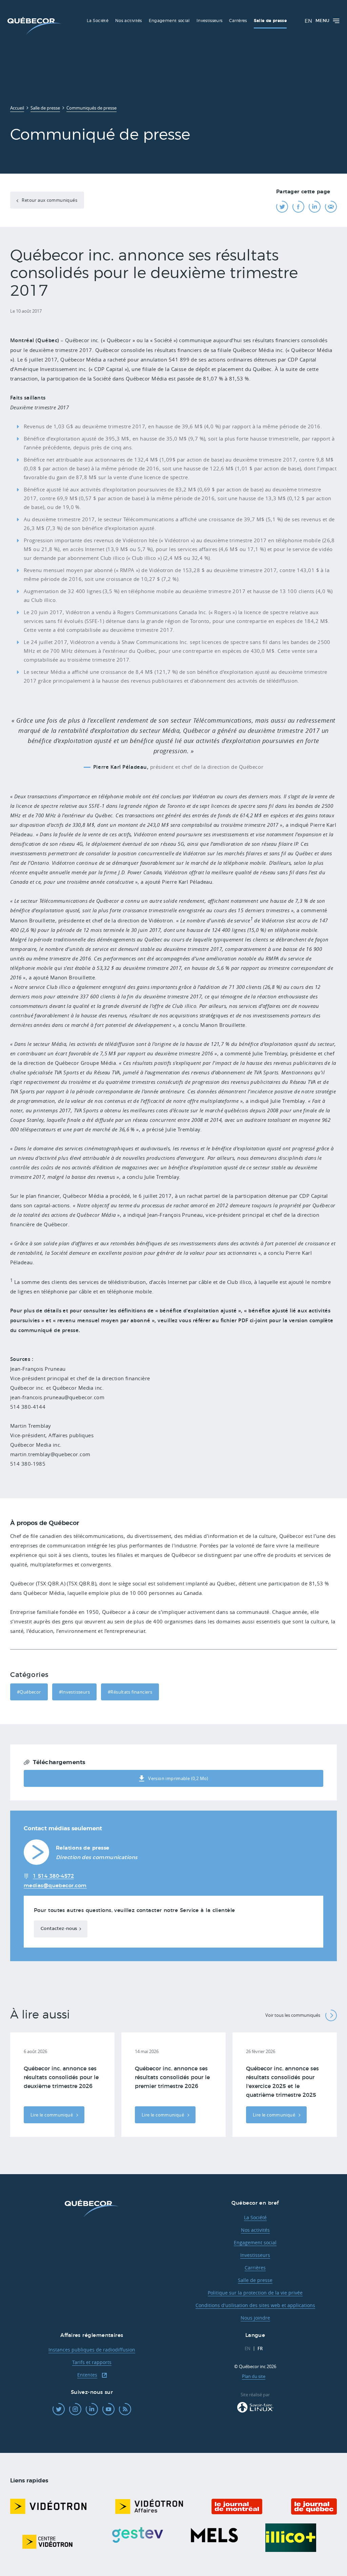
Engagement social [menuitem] (169, 21)
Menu (322, 21)
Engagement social (255, 2242)
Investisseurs (255, 2255)
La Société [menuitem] (98, 21)
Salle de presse (255, 2280)
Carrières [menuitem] (238, 21)
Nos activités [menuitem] (129, 21)
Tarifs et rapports (92, 2362)
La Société (255, 2217)
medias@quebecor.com (55, 1886)
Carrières (255, 2268)
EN (308, 21)
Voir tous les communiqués (293, 2015)
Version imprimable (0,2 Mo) (178, 1778)
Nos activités (255, 2230)
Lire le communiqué (52, 2115)
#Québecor (29, 1692)
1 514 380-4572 (53, 1876)
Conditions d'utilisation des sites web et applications (255, 2305)
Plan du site (254, 2376)
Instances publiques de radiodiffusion (92, 2350)
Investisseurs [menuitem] (210, 21)
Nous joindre (255, 2318)
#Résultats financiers (130, 1692)
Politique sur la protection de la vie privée (255, 2293)
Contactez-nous (59, 1929)
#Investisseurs (74, 1692)
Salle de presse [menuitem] (270, 21)
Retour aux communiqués (49, 200)
